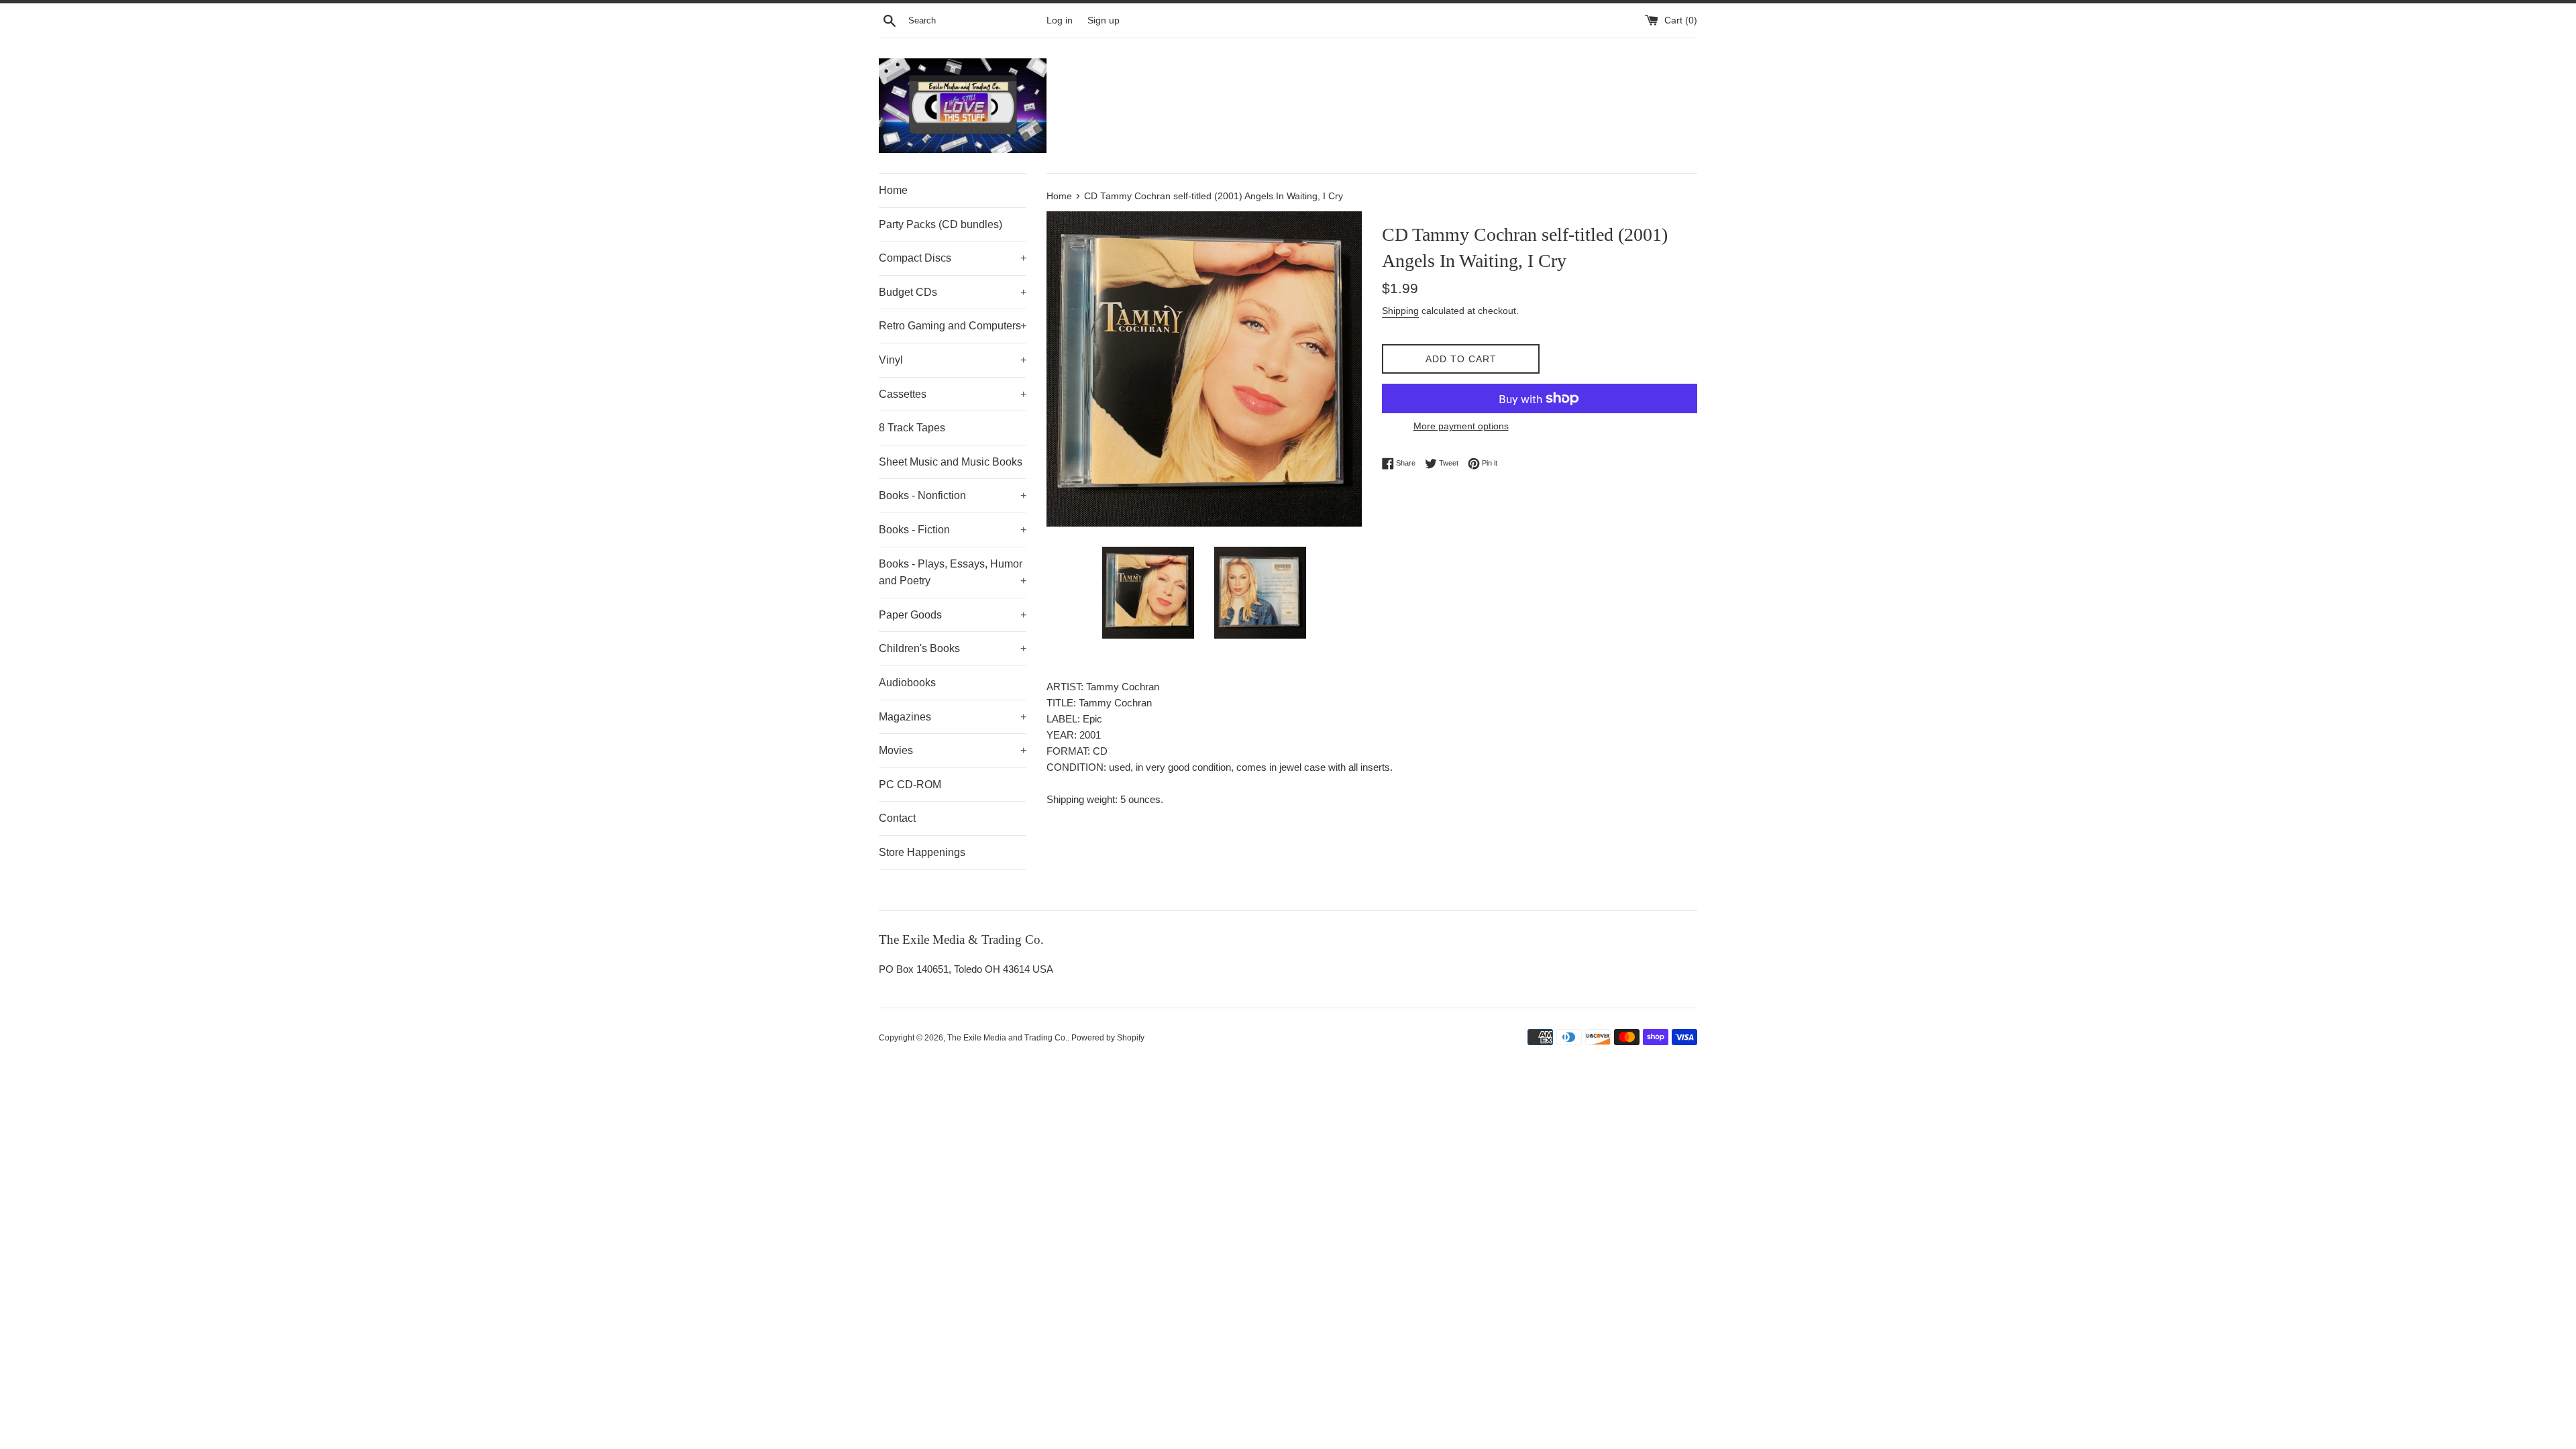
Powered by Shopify (1108, 1038)
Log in (1060, 20)
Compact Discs (953, 258)
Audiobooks (907, 683)
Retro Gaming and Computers (953, 326)
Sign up (1104, 20)
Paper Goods (953, 615)
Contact (897, 818)
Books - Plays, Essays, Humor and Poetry (953, 573)
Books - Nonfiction (953, 495)
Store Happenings (922, 852)
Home (893, 190)
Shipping (1400, 311)
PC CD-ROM (910, 785)
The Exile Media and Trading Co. (1007, 1038)
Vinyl (953, 360)
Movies (953, 750)
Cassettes (953, 394)
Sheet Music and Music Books (951, 462)
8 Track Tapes (912, 428)
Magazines (953, 717)
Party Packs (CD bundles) (941, 224)
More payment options (1461, 426)
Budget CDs (953, 292)
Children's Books (953, 648)
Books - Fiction (953, 530)
